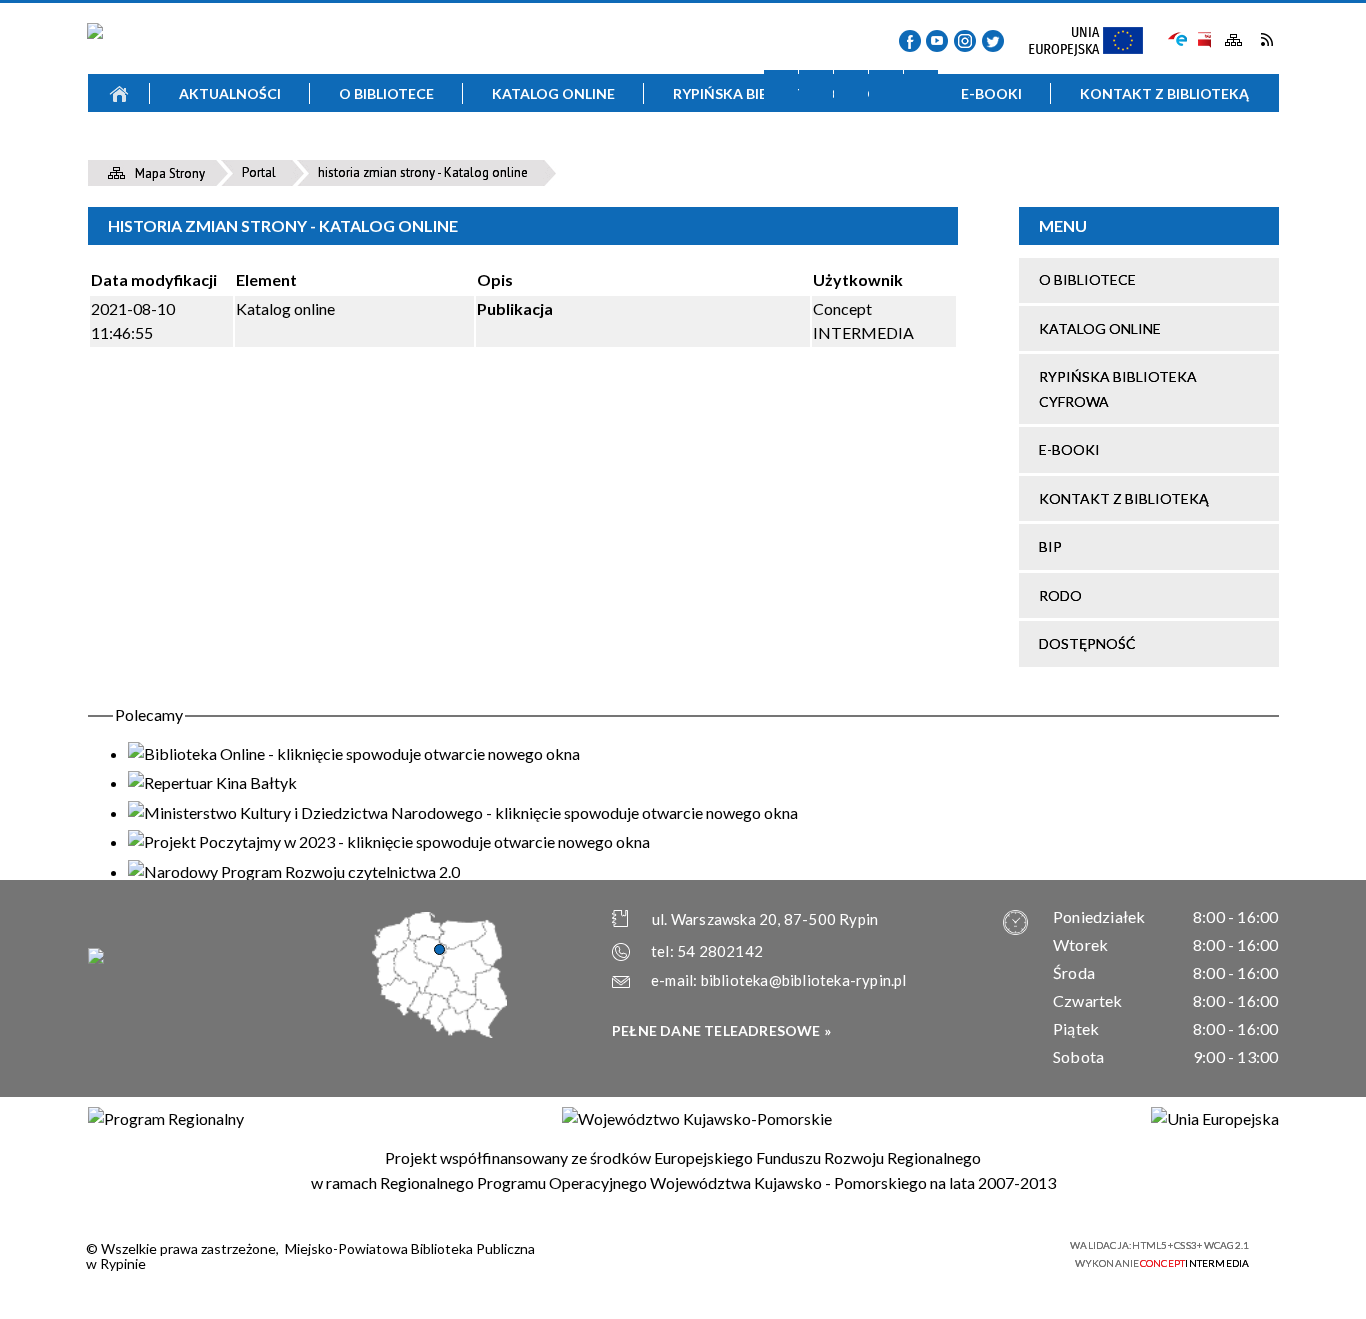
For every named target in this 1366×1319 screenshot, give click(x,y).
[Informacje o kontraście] (921, 87)
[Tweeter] (993, 41)
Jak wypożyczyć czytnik (823, 150)
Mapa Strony (1234, 40)
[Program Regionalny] (166, 1119)
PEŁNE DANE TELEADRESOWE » (721, 1030)
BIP (1203, 39)
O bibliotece (1087, 279)
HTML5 (918, 1252)
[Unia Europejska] (1215, 1119)
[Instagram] (965, 41)
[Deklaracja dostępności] (851, 87)
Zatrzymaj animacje (781, 87)
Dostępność (1087, 643)
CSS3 (948, 1252)
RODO (1060, 595)
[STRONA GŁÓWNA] (119, 93)
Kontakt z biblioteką (1124, 498)
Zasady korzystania (537, 150)
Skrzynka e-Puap (1178, 37)
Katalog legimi (251, 150)
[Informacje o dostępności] (816, 87)
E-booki (1069, 449)
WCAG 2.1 (1011, 1251)
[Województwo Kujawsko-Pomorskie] (697, 1119)
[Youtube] (937, 41)
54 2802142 (720, 951)
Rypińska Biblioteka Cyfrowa (1118, 388)
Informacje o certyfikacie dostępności (700, 1254)
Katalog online (1100, 328)
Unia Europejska (1095, 42)
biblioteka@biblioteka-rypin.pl (804, 980)
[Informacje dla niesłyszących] (886, 87)
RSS (1266, 39)
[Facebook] (910, 41)
